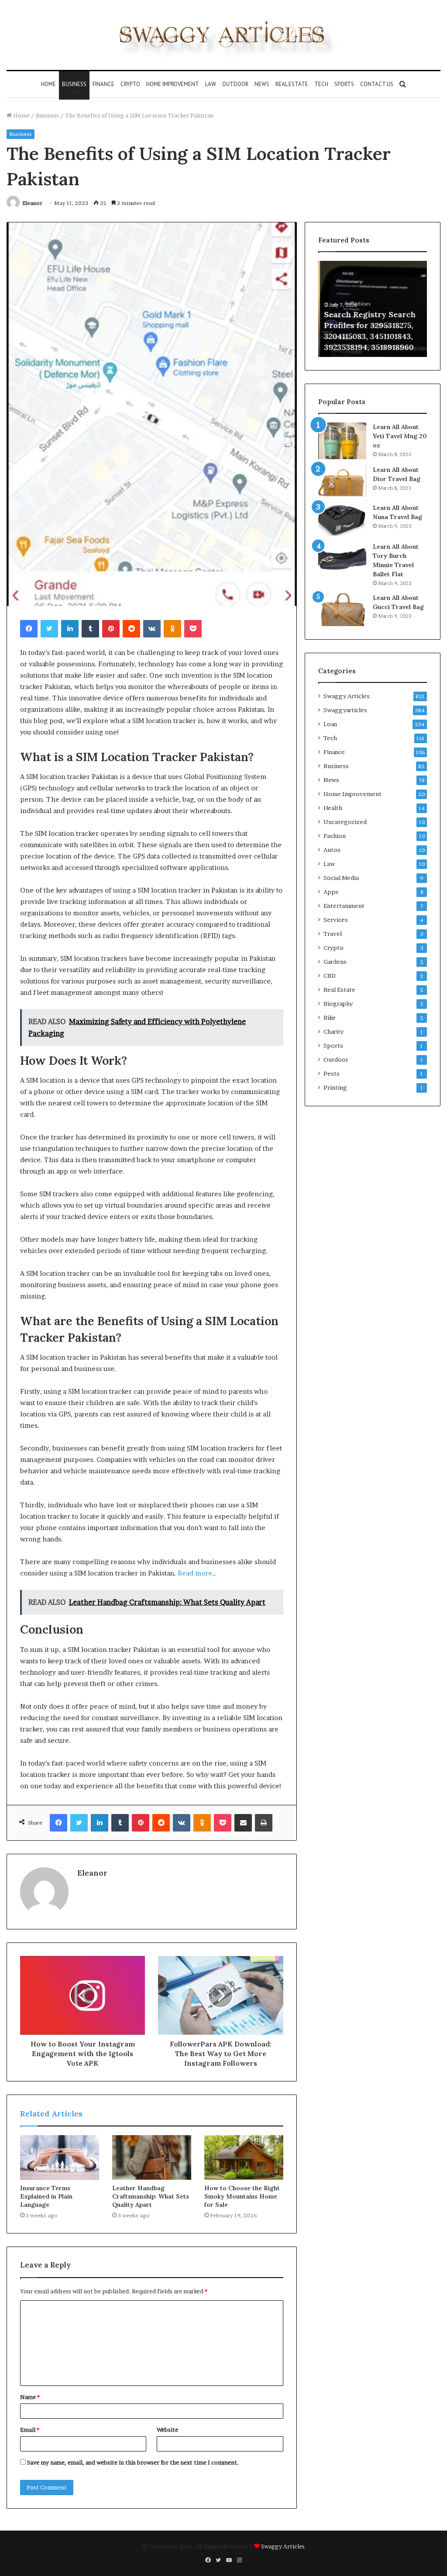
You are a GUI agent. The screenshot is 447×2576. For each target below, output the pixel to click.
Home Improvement (173, 84)
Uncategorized (345, 822)
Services (336, 920)
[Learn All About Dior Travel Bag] (342, 481)
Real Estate (292, 84)
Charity (334, 1032)
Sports (344, 84)
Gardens (335, 962)
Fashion (335, 836)
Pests (332, 1073)
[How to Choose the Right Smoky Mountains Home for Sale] (244, 2157)
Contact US (377, 84)
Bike (330, 1018)
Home (48, 84)
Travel (333, 934)
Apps (331, 892)
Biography (338, 1004)
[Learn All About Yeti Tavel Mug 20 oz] (342, 441)
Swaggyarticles (345, 710)
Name (30, 2397)
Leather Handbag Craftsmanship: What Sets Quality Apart (151, 2196)
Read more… (197, 1573)
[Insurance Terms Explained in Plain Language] (60, 2157)
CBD (330, 976)
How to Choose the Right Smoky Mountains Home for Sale (242, 2196)
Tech (321, 84)
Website (167, 2430)
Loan (330, 724)
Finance (103, 84)
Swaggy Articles (347, 696)
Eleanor (32, 203)
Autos (332, 850)
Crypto (130, 84)
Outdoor (235, 84)
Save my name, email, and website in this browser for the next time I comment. (133, 2462)
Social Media (341, 878)
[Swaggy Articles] (223, 35)
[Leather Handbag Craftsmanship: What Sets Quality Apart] (152, 2157)
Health (333, 808)
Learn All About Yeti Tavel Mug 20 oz (400, 436)
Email (30, 2430)
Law (211, 84)
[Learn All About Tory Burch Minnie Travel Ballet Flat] (342, 559)
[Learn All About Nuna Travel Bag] (342, 520)
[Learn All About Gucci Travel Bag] (342, 610)
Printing (335, 1087)
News (262, 84)
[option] (373, 309)
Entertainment (344, 906)
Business (74, 84)
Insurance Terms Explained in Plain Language (46, 2196)
